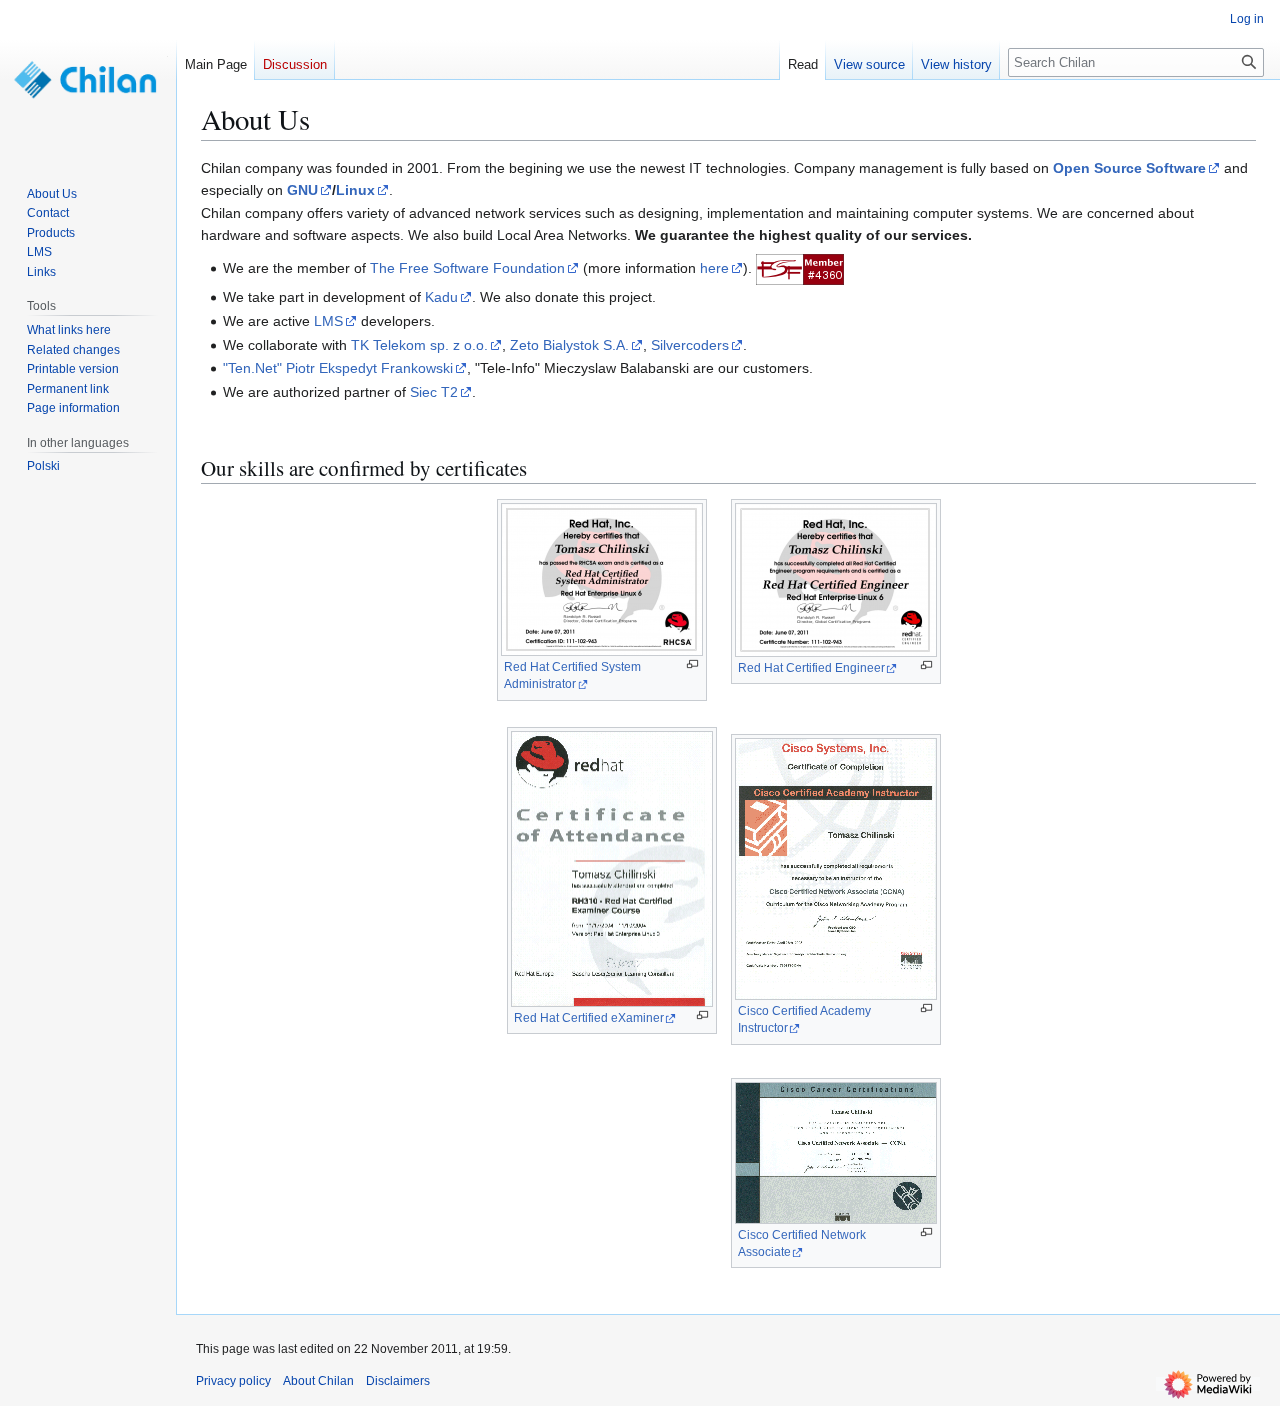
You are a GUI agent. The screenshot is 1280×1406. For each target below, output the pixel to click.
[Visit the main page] (88, 80)
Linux (355, 190)
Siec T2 (434, 392)
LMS (328, 321)
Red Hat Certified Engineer (811, 668)
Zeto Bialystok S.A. (569, 345)
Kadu (441, 297)
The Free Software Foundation (467, 268)
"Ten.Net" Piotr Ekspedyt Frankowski (338, 368)
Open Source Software (1129, 168)
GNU (302, 190)
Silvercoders (690, 345)
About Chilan (318, 1381)
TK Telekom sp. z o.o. (419, 345)
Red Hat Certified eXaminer (589, 1018)
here (714, 268)
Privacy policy (233, 1381)
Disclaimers (398, 1381)
